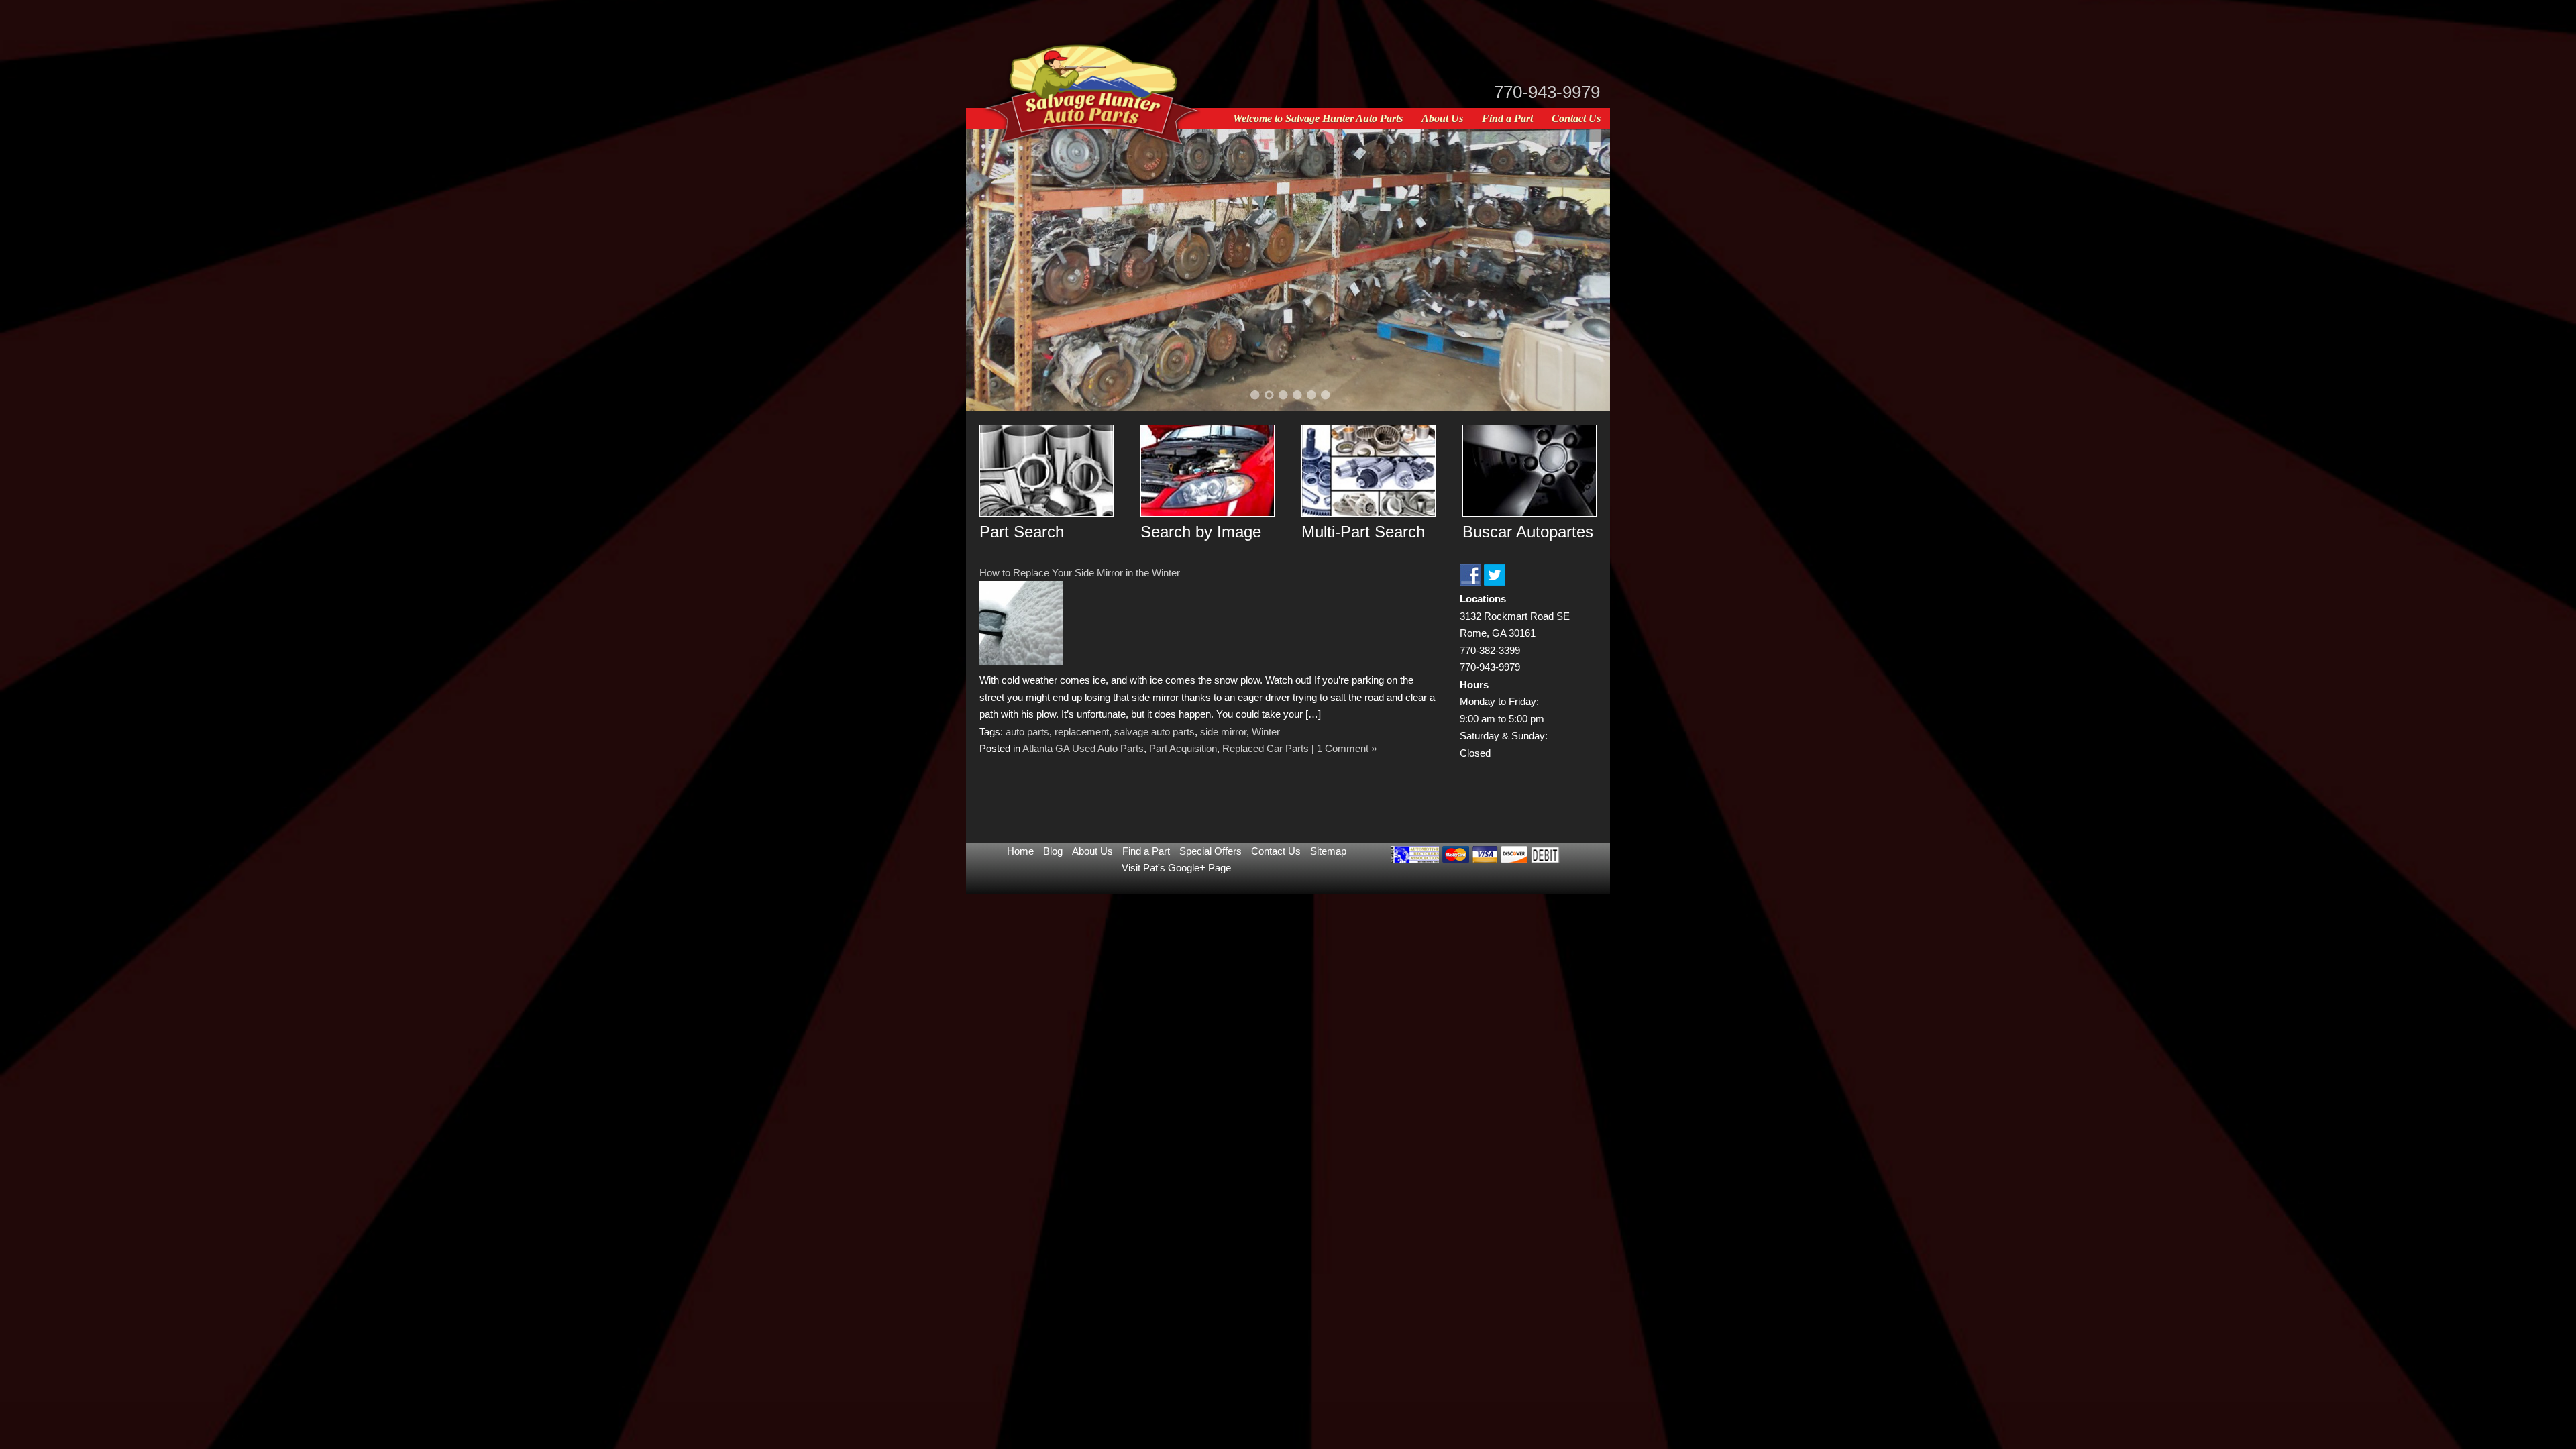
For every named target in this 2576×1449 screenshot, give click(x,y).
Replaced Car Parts (1266, 748)
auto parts (1027, 732)
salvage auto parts (1155, 732)
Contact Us (1576, 118)
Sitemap (1328, 851)
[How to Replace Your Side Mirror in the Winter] (1021, 661)
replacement (1082, 732)
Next (1583, 268)
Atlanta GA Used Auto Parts (1083, 748)
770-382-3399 (1490, 650)
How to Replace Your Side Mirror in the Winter (1080, 573)
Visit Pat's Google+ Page (1176, 868)
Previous (993, 268)
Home (1020, 851)
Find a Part (1507, 118)
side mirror (1223, 732)
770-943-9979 (1547, 92)
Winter (1266, 732)
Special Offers (1211, 851)
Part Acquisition (1183, 748)
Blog (1053, 851)
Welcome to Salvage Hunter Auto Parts (1318, 118)
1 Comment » (1347, 748)
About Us (1442, 118)
